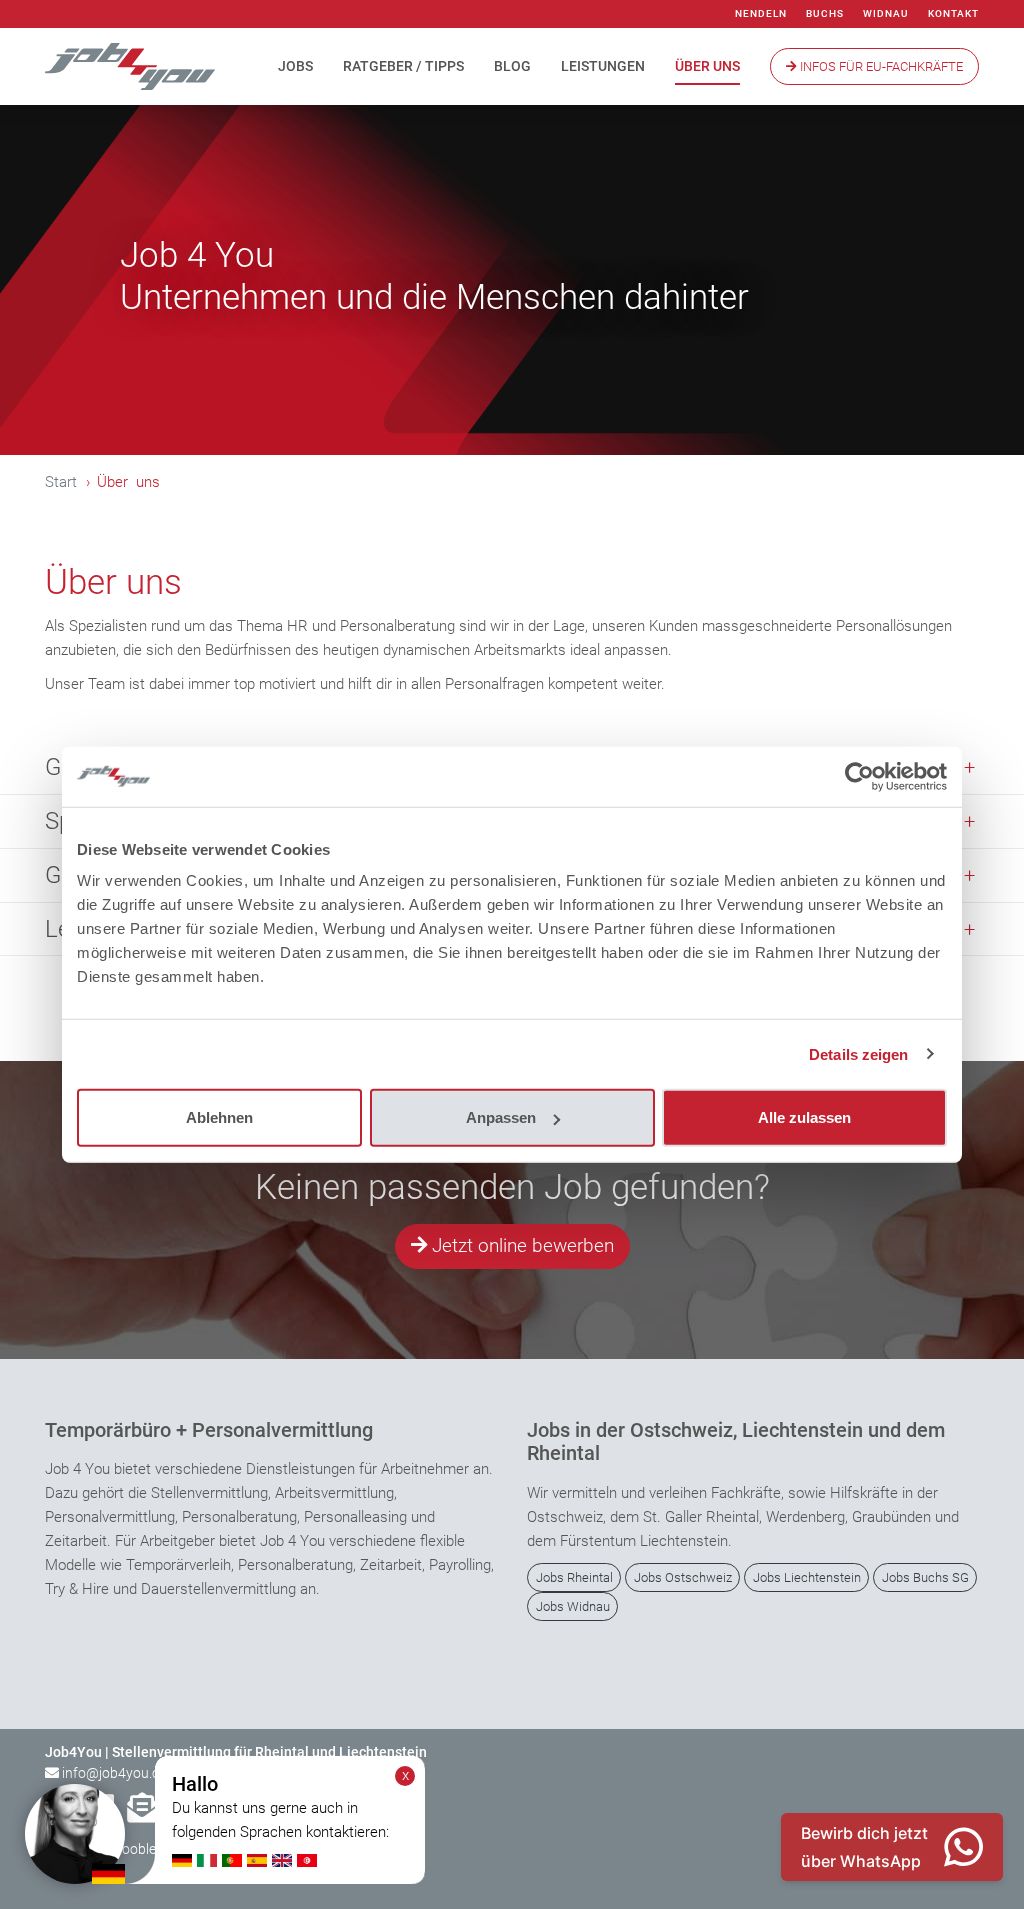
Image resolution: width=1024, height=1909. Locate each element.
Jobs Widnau (573, 1606)
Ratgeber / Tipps (403, 66)
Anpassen (501, 1117)
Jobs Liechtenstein (807, 1577)
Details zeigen (858, 1053)
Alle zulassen (804, 1117)
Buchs (825, 13)
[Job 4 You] (130, 66)
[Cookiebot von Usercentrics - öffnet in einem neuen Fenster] (859, 776)
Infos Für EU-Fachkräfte (880, 66)
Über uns (707, 66)
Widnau (886, 13)
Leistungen (603, 66)
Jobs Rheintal (574, 1577)
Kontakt (953, 13)
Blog (512, 66)
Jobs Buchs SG (925, 1577)
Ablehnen (219, 1117)
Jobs (295, 66)
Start (61, 482)
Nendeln (761, 13)
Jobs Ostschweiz (683, 1577)
